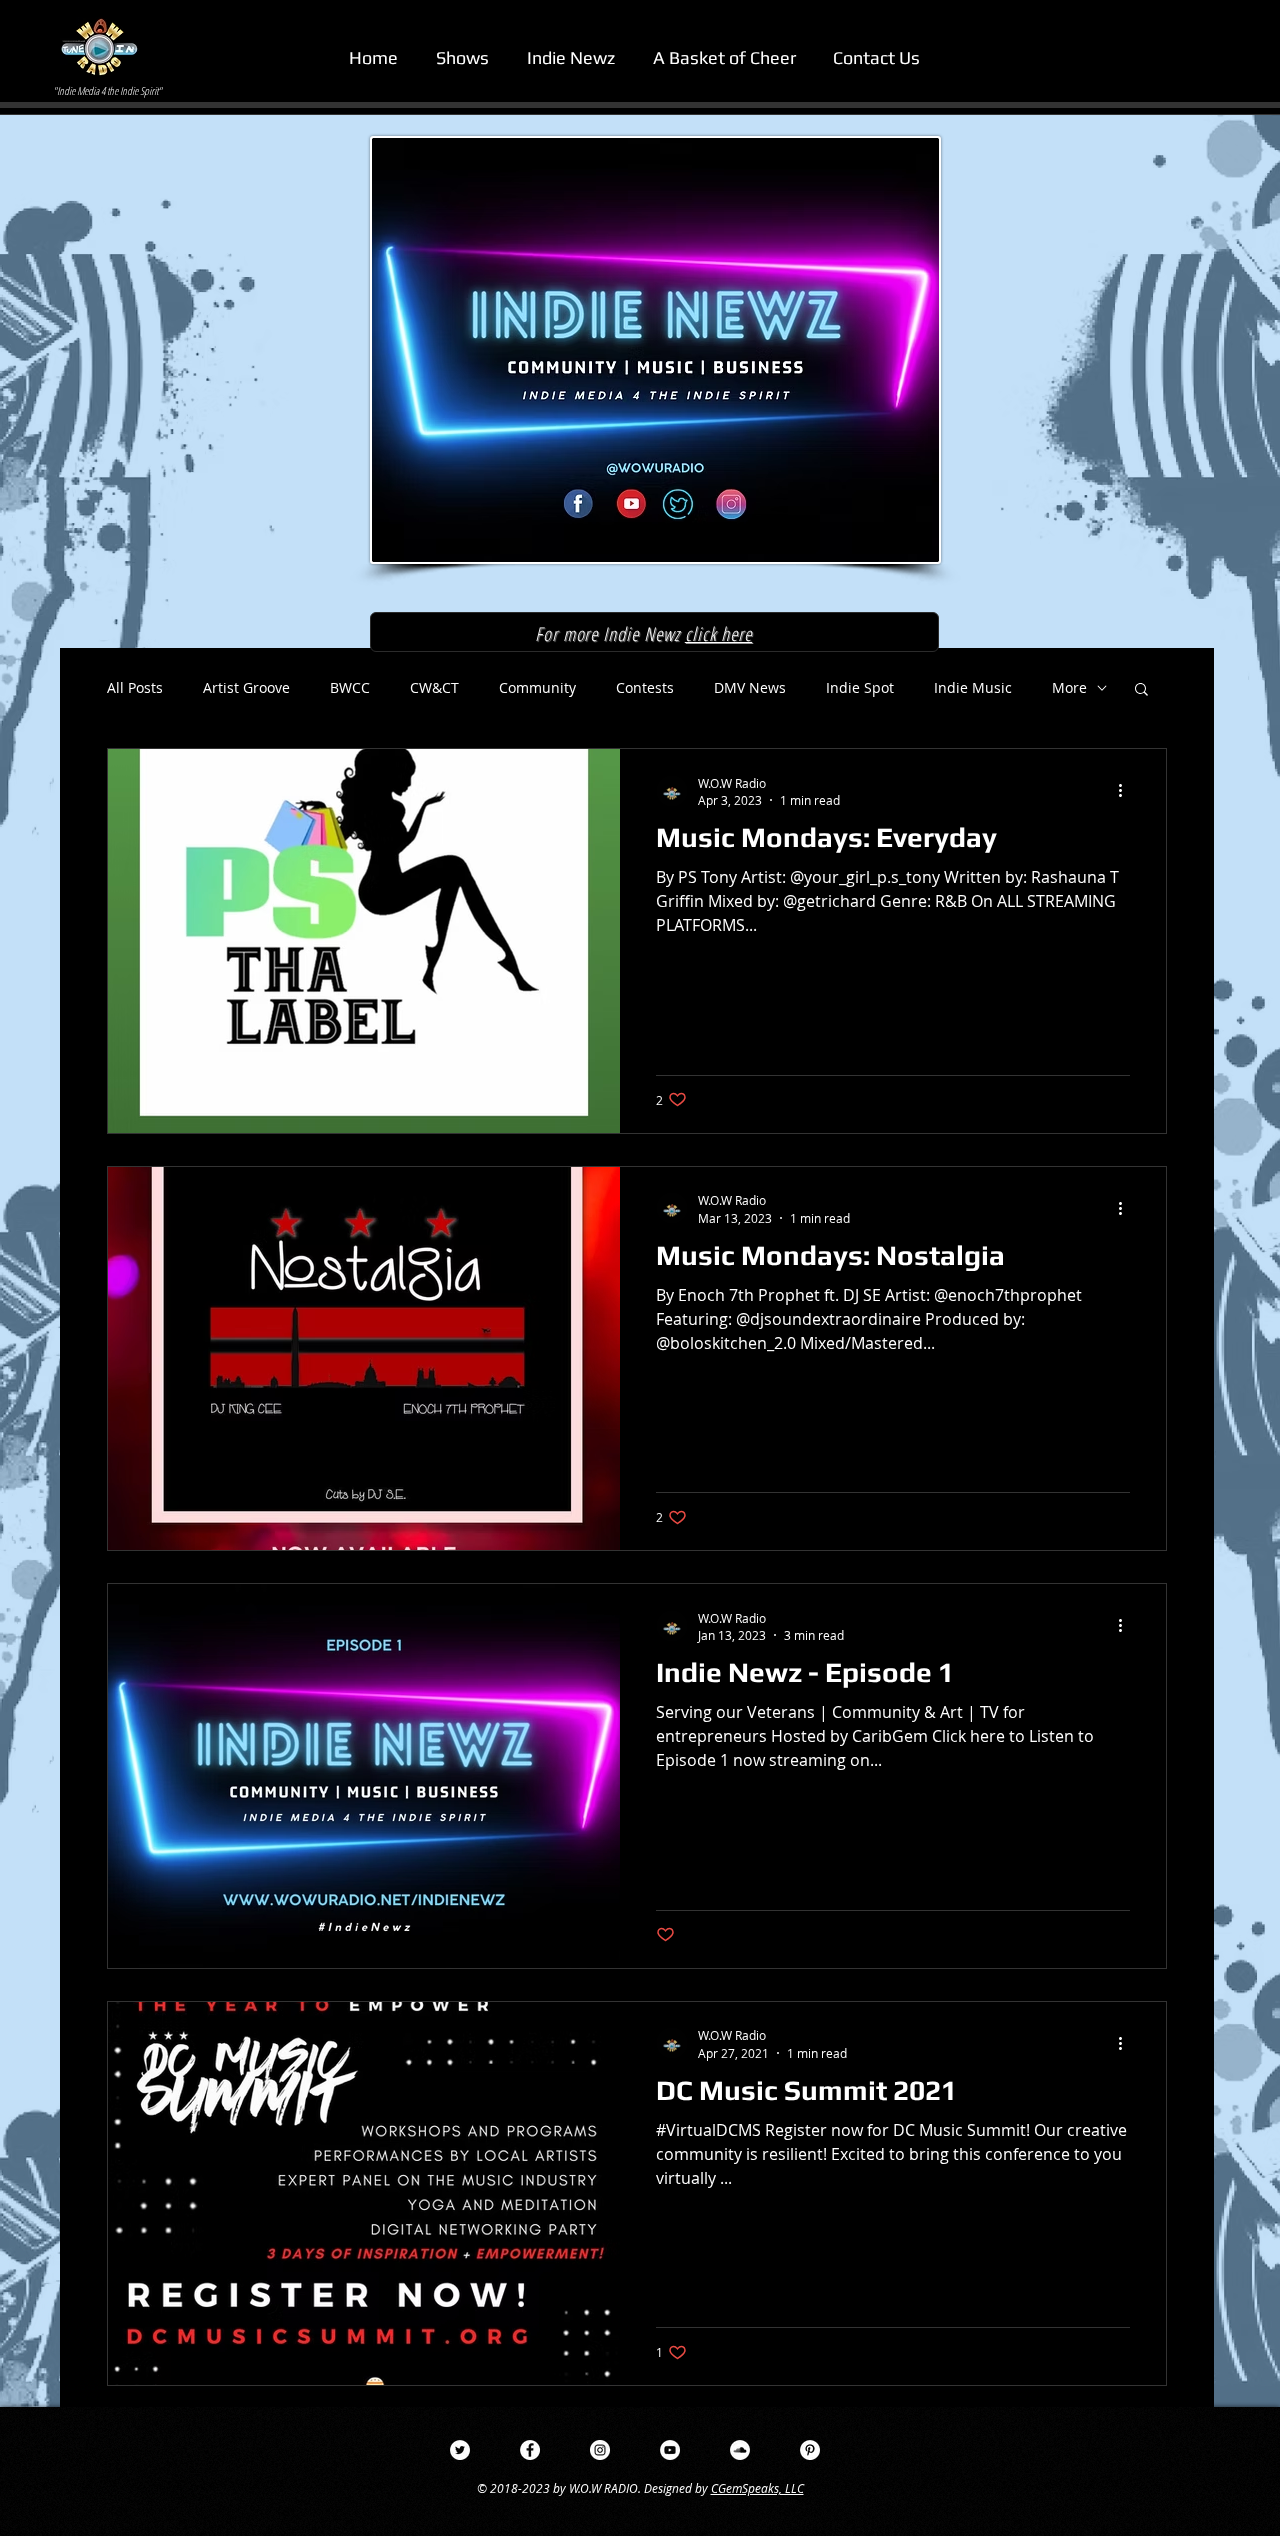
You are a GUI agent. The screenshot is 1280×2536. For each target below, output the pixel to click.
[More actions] (1127, 791)
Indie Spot (860, 688)
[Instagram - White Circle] (600, 2450)
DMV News (750, 688)
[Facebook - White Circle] (530, 2450)
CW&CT (434, 688)
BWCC (350, 688)
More (1069, 688)
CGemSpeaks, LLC (757, 2488)
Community (537, 688)
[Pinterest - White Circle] (810, 2450)
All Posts (135, 688)
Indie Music (973, 688)
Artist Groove (246, 688)
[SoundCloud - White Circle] (740, 2450)
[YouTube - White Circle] (670, 2450)
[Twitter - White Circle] (460, 2450)
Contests (645, 688)
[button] (876, 57)
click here (719, 634)
